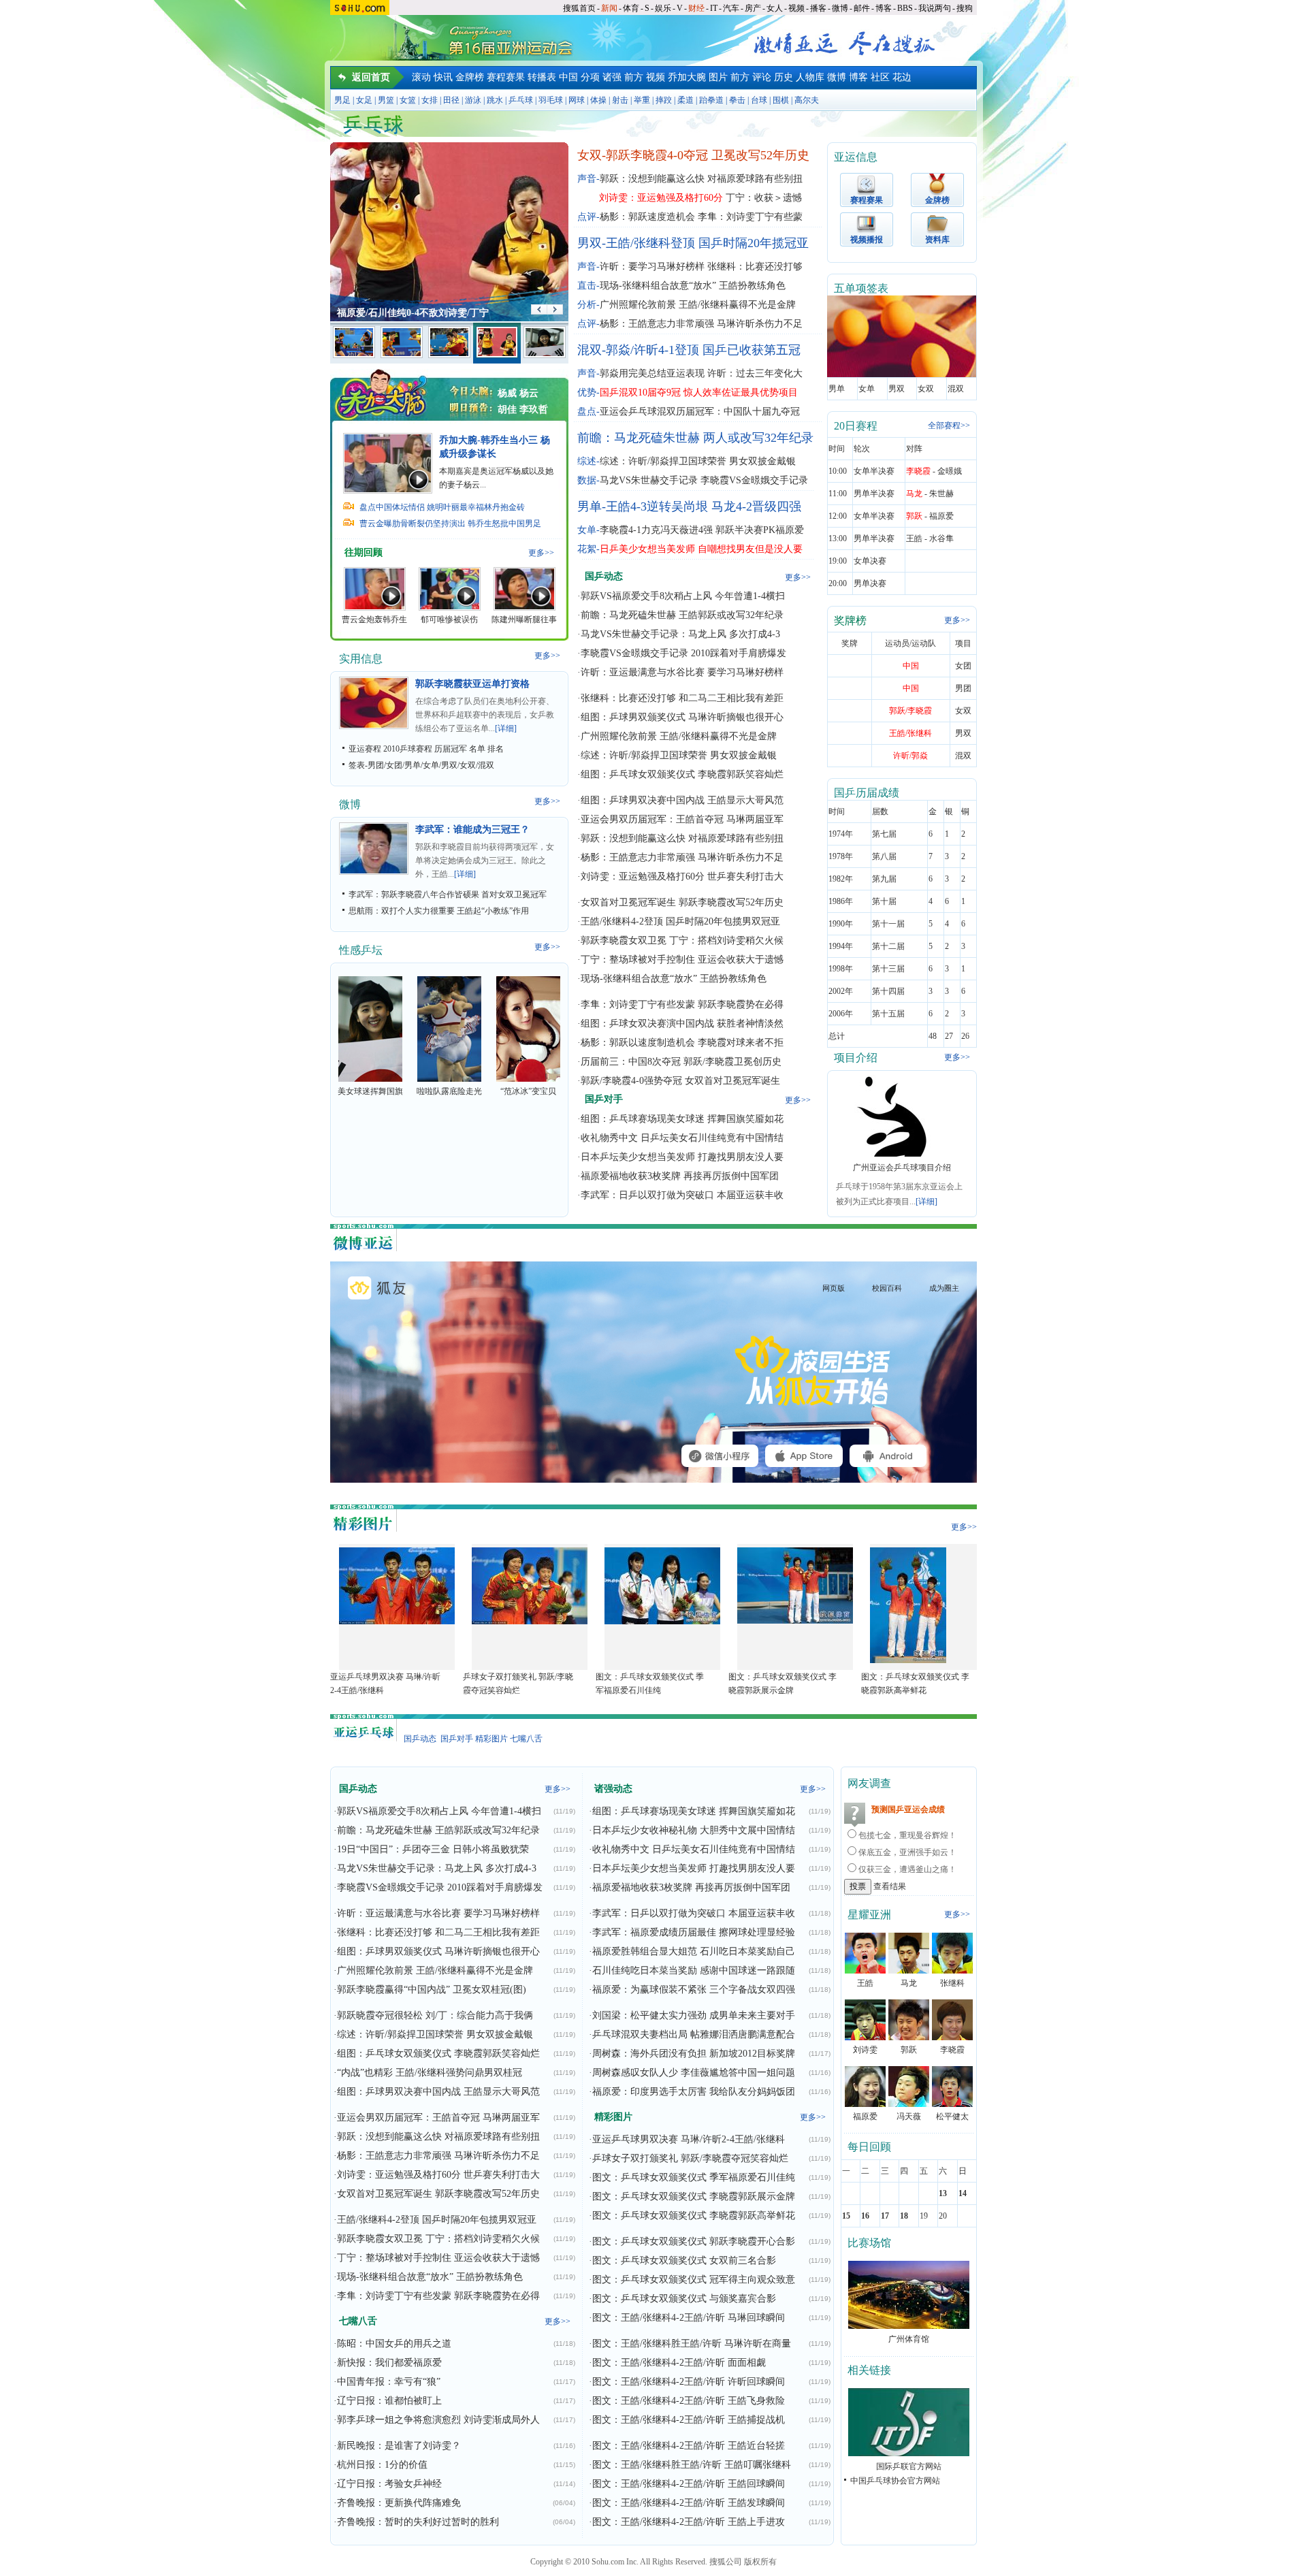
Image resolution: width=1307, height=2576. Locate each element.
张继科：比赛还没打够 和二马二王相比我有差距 (682, 698)
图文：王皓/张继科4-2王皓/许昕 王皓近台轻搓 (689, 2446)
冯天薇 (909, 2116)
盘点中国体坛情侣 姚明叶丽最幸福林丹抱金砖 (442, 507)
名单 (477, 749)
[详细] (506, 728)
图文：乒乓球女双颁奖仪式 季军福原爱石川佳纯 (694, 2177)
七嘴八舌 (526, 1739)
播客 (818, 8)
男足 (342, 100)
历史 (784, 77)
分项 (590, 77)
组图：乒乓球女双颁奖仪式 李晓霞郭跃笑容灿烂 (682, 774)
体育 (631, 8)
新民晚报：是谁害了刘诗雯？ (399, 2446)
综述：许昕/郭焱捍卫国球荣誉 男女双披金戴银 (698, 461)
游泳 (473, 100)
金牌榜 (470, 77)
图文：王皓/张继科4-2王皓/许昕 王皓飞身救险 (689, 2401)
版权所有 (760, 2562)
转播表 (542, 77)
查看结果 (890, 1886)
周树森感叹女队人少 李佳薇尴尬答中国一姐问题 (694, 2073)
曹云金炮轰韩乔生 (374, 619)
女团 (394, 765)
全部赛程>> (949, 425)
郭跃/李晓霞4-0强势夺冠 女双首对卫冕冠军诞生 (680, 1081)
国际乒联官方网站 (909, 2466)
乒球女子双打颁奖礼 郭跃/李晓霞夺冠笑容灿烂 (690, 2158)
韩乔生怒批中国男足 (504, 524)
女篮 (408, 100)
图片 (718, 77)
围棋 (781, 100)
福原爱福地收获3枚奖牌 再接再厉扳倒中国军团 (680, 1176)
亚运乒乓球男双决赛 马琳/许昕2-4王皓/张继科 (689, 2139)
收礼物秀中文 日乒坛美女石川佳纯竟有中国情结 (682, 1138)
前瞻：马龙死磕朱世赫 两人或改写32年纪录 (695, 438)
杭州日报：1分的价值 (382, 2465)
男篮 (386, 100)
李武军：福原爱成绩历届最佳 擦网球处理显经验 (694, 1932)
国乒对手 (457, 1739)
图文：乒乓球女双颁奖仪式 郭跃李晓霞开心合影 (694, 2241)
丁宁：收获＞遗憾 (764, 198)
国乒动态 (420, 1739)
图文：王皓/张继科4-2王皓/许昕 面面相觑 (679, 2363)
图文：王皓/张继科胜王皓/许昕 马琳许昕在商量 (692, 2344)
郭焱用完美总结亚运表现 (652, 373)
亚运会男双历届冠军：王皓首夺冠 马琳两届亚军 (682, 819)
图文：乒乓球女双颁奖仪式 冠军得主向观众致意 (694, 2280)
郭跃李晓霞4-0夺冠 (657, 155)
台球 (759, 100)
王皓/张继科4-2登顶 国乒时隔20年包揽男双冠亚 (680, 921)
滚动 (421, 77)
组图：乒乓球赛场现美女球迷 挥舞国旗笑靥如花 (682, 1119)
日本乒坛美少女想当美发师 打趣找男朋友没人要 (682, 1157)
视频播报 (867, 240)
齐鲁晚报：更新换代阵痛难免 (399, 2503)
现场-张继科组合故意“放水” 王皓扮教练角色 (693, 286)
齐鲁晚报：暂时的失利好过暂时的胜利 (418, 2522)
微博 (840, 8)
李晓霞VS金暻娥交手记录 (754, 480)
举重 (642, 100)
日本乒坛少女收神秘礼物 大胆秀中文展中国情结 (694, 1830)
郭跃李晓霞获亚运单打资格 (472, 684)
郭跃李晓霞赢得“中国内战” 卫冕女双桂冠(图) (432, 1990)
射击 (620, 100)
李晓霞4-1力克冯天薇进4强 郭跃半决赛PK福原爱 (702, 530)
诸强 (612, 77)
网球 (577, 100)
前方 (634, 77)
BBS (905, 8)
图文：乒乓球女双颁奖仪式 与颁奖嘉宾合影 (684, 2299)
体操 (598, 100)
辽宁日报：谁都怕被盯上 (389, 2401)
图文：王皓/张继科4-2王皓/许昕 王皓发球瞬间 (689, 2503)
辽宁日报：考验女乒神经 (389, 2484)
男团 (376, 765)
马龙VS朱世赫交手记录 (649, 480)
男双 (449, 765)
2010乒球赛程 (408, 749)
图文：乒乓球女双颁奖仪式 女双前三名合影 (684, 2260)
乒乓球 (521, 100)
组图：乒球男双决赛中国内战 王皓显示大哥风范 (682, 800)
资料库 (937, 240)
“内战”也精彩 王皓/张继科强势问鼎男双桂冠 (430, 2073)
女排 (430, 100)
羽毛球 (551, 100)
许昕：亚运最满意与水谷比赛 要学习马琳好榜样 (682, 672)
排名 (496, 749)
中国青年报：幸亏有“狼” (389, 2382)
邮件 (862, 8)
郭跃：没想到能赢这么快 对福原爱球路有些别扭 (701, 179)
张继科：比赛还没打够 (755, 267)
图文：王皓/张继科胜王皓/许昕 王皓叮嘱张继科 (692, 2465)
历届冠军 (451, 749)
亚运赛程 (365, 749)
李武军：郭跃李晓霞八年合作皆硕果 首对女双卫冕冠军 (448, 895)
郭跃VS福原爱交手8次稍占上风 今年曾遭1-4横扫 (683, 596)
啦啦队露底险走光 (449, 1091)
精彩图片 (491, 1739)
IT (714, 8)
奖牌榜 (850, 621)
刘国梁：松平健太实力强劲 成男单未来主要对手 (694, 2015)
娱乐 (663, 8)
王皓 (865, 1983)
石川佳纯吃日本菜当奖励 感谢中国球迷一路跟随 (694, 1970)
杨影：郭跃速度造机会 (647, 217)
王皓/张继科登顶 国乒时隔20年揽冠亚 (707, 243)
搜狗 (965, 8)
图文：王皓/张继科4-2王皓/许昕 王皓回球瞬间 (689, 2484)
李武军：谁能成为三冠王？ (472, 830)
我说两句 (935, 8)
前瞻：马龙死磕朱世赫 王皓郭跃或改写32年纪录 (682, 615)
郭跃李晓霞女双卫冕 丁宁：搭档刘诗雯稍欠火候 (682, 940)
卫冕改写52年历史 (760, 155)
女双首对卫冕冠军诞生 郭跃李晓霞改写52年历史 (682, 902)
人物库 (810, 77)
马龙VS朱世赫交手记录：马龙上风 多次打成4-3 (680, 634)
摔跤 (664, 100)
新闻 (609, 8)
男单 (413, 765)
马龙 (909, 1983)
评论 (762, 77)
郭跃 (909, 2050)
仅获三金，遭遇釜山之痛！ (907, 1869)
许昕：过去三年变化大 (755, 373)
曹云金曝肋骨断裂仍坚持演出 (413, 524)
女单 (431, 765)
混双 (486, 765)
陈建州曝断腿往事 (524, 619)
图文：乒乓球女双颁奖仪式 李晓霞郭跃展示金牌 (694, 2196)
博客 (884, 8)
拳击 (737, 100)
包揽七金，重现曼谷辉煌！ (907, 1835)
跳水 (495, 100)
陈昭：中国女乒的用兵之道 (394, 2344)
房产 (753, 8)
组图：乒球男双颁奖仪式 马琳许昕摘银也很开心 (682, 717)
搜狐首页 (579, 8)
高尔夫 (807, 100)
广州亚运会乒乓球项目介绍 (902, 1168)
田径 (451, 100)
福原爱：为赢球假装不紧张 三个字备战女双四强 (694, 1990)
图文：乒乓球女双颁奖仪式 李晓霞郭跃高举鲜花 (694, 2216)
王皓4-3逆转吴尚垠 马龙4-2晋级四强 (704, 506)
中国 (568, 77)
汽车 (731, 8)
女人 (775, 8)
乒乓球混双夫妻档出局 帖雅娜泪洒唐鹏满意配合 (694, 2034)
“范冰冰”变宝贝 (528, 1091)
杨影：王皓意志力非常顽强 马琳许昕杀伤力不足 (701, 324)
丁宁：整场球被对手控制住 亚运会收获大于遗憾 (682, 960)
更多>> (541, 553)
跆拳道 (711, 100)
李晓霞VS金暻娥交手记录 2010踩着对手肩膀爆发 (683, 653)
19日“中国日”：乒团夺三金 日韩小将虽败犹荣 (433, 1849)
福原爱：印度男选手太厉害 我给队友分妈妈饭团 (694, 2092)
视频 (796, 8)
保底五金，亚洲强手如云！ (907, 1852)
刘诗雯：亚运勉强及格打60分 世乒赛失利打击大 (682, 876)
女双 (468, 765)
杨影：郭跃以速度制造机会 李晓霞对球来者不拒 (682, 1043)
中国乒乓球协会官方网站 (895, 2481)
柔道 (685, 100)
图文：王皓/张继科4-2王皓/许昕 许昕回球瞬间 (689, 2382)
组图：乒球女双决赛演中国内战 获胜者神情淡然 (682, 1024)
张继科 (952, 1983)
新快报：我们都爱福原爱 (389, 2363)
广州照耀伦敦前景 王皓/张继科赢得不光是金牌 (698, 305)
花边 (902, 77)
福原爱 (865, 2116)
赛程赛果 (506, 77)
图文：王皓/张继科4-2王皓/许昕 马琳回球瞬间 (689, 2318)
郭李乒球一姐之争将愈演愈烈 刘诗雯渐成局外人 (438, 2420)
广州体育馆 (909, 2339)
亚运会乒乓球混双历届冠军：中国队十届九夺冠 (700, 412)
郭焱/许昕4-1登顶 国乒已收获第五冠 (703, 350)
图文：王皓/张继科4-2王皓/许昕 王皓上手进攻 (689, 2522)
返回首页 (371, 77)
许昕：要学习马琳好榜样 (652, 267)
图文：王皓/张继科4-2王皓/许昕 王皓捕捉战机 (689, 2420)
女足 (364, 100)
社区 (880, 77)
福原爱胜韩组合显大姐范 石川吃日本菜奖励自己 (694, 1951)
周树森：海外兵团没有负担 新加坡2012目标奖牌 (694, 2054)
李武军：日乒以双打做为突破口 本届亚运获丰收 (682, 1195)
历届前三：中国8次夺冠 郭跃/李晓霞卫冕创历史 (681, 1062)
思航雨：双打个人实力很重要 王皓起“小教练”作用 (439, 911)
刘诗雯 (865, 2050)
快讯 (443, 77)
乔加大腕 (687, 77)
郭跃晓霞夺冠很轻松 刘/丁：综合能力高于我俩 (435, 2015)
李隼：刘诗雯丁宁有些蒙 (750, 217)
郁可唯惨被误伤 (449, 619)
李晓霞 (952, 2050)
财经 (696, 8)
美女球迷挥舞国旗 (370, 1091)
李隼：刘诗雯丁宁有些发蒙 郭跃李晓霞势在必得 (682, 1004)
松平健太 (952, 2116)
